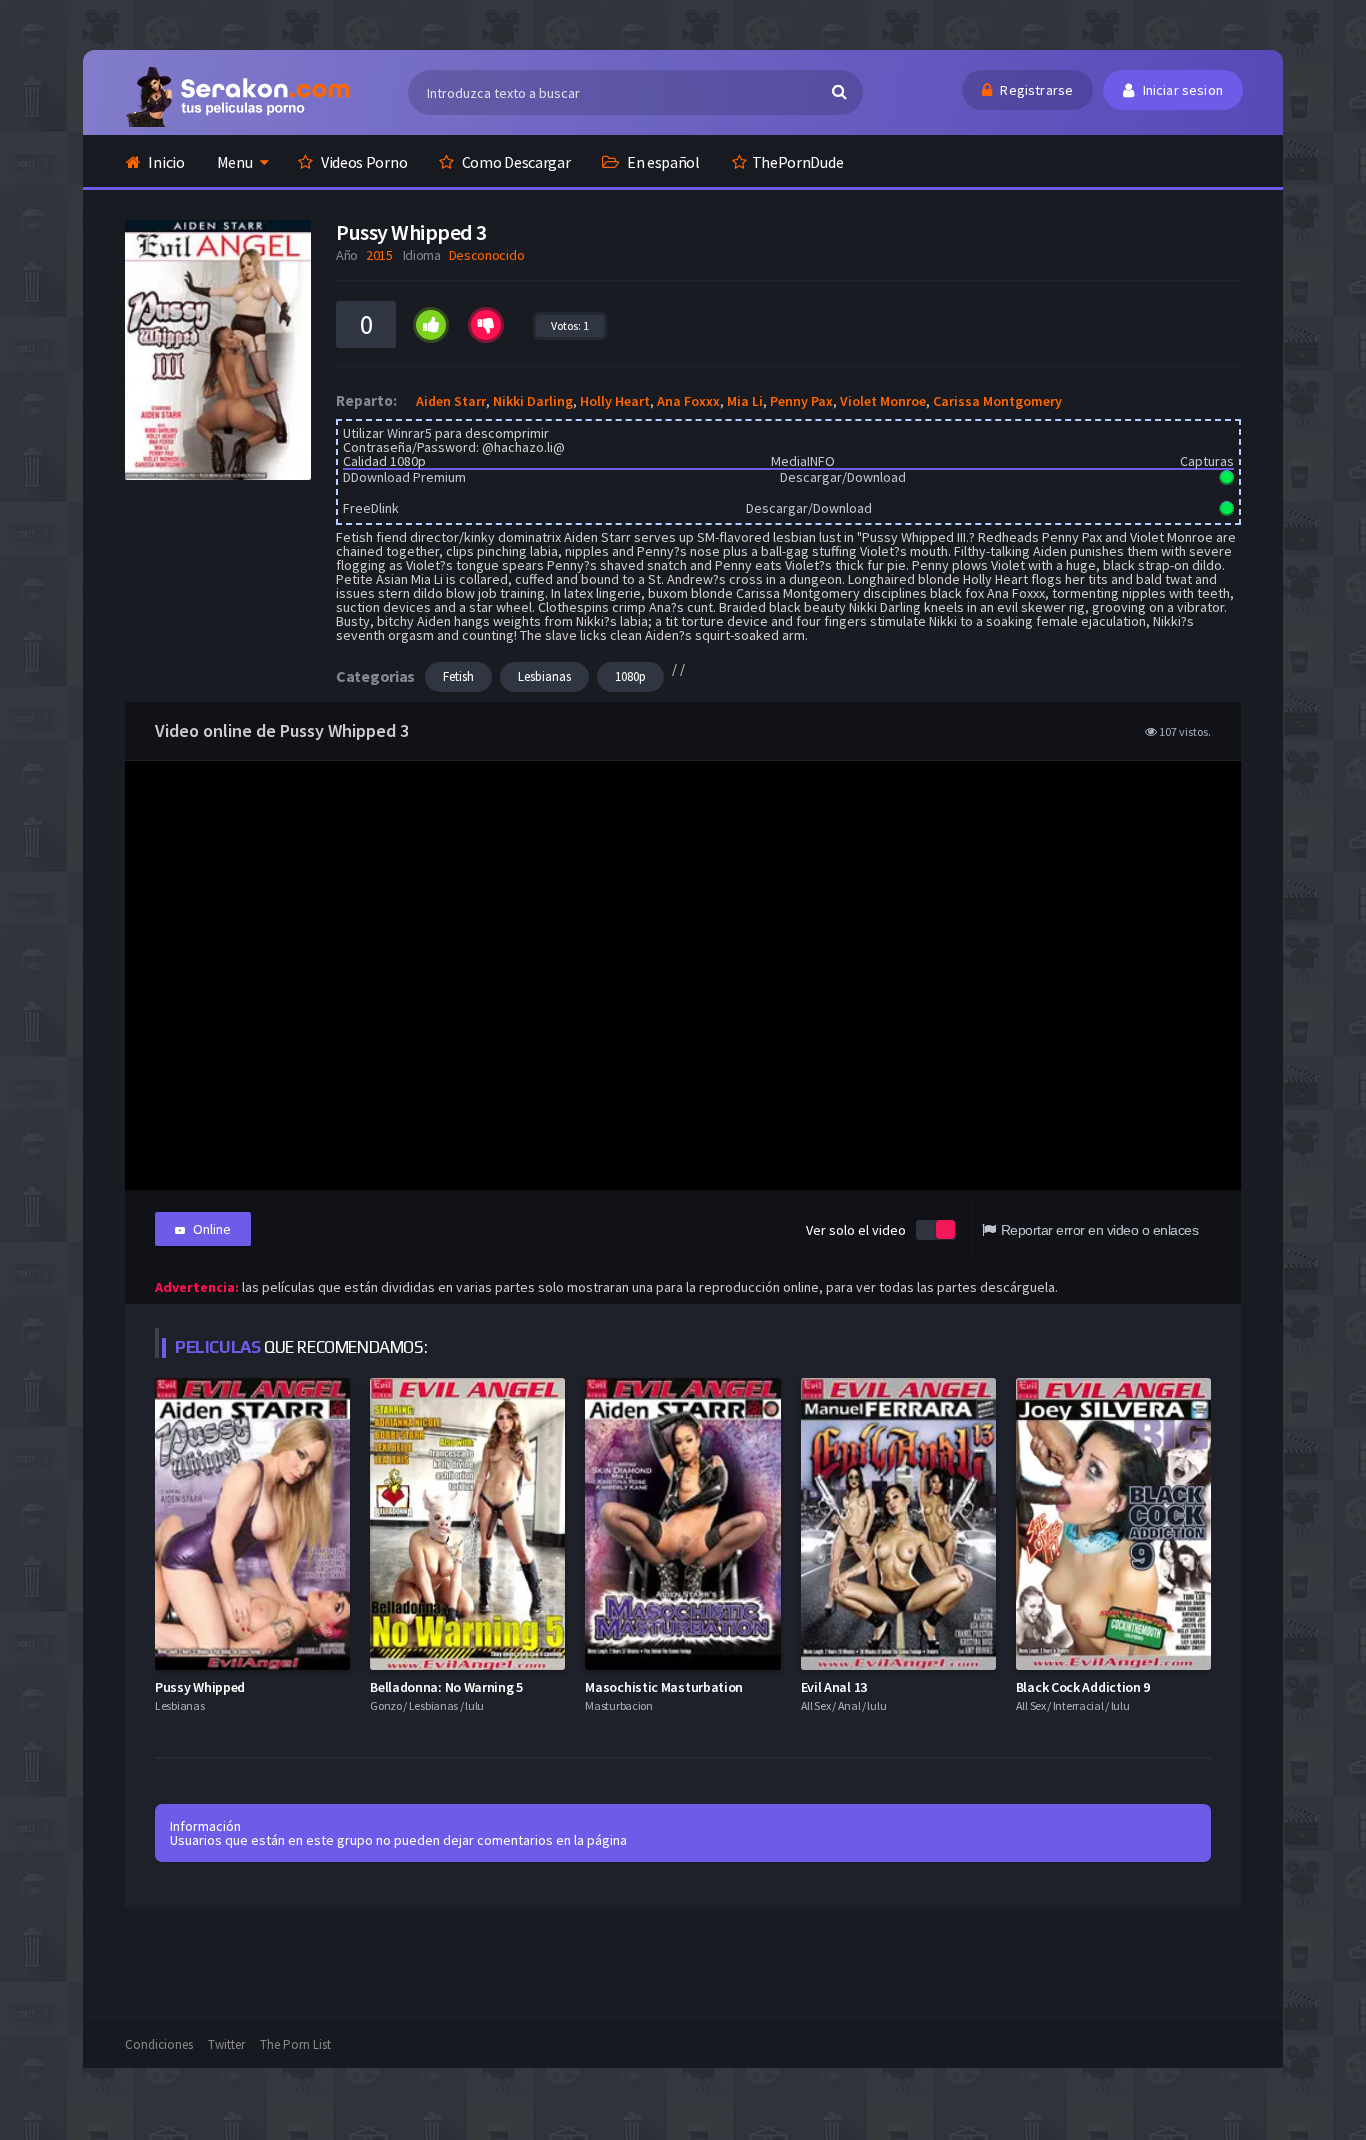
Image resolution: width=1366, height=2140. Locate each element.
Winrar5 (409, 433)
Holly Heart (615, 401)
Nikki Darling (533, 401)
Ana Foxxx (688, 401)
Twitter (226, 2044)
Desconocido (487, 255)
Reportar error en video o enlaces (1099, 1230)
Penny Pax (801, 401)
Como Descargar (515, 162)
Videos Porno (362, 162)
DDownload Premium (404, 477)
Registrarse (1035, 90)
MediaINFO (803, 461)
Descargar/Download (843, 477)
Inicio (165, 162)
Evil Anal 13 (834, 1687)
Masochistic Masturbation (664, 1687)
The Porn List (295, 2044)
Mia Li (745, 401)
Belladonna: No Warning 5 (446, 1687)
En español (662, 162)
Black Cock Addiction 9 (1083, 1687)
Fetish (458, 676)
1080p (630, 676)
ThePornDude (798, 162)
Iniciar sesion (1181, 90)
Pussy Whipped (200, 1687)
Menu (235, 162)
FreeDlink (371, 508)
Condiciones (159, 2044)
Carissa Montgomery (997, 401)
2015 (379, 255)
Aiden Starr (451, 401)
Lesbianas (544, 676)
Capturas (1207, 461)
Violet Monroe (883, 401)
